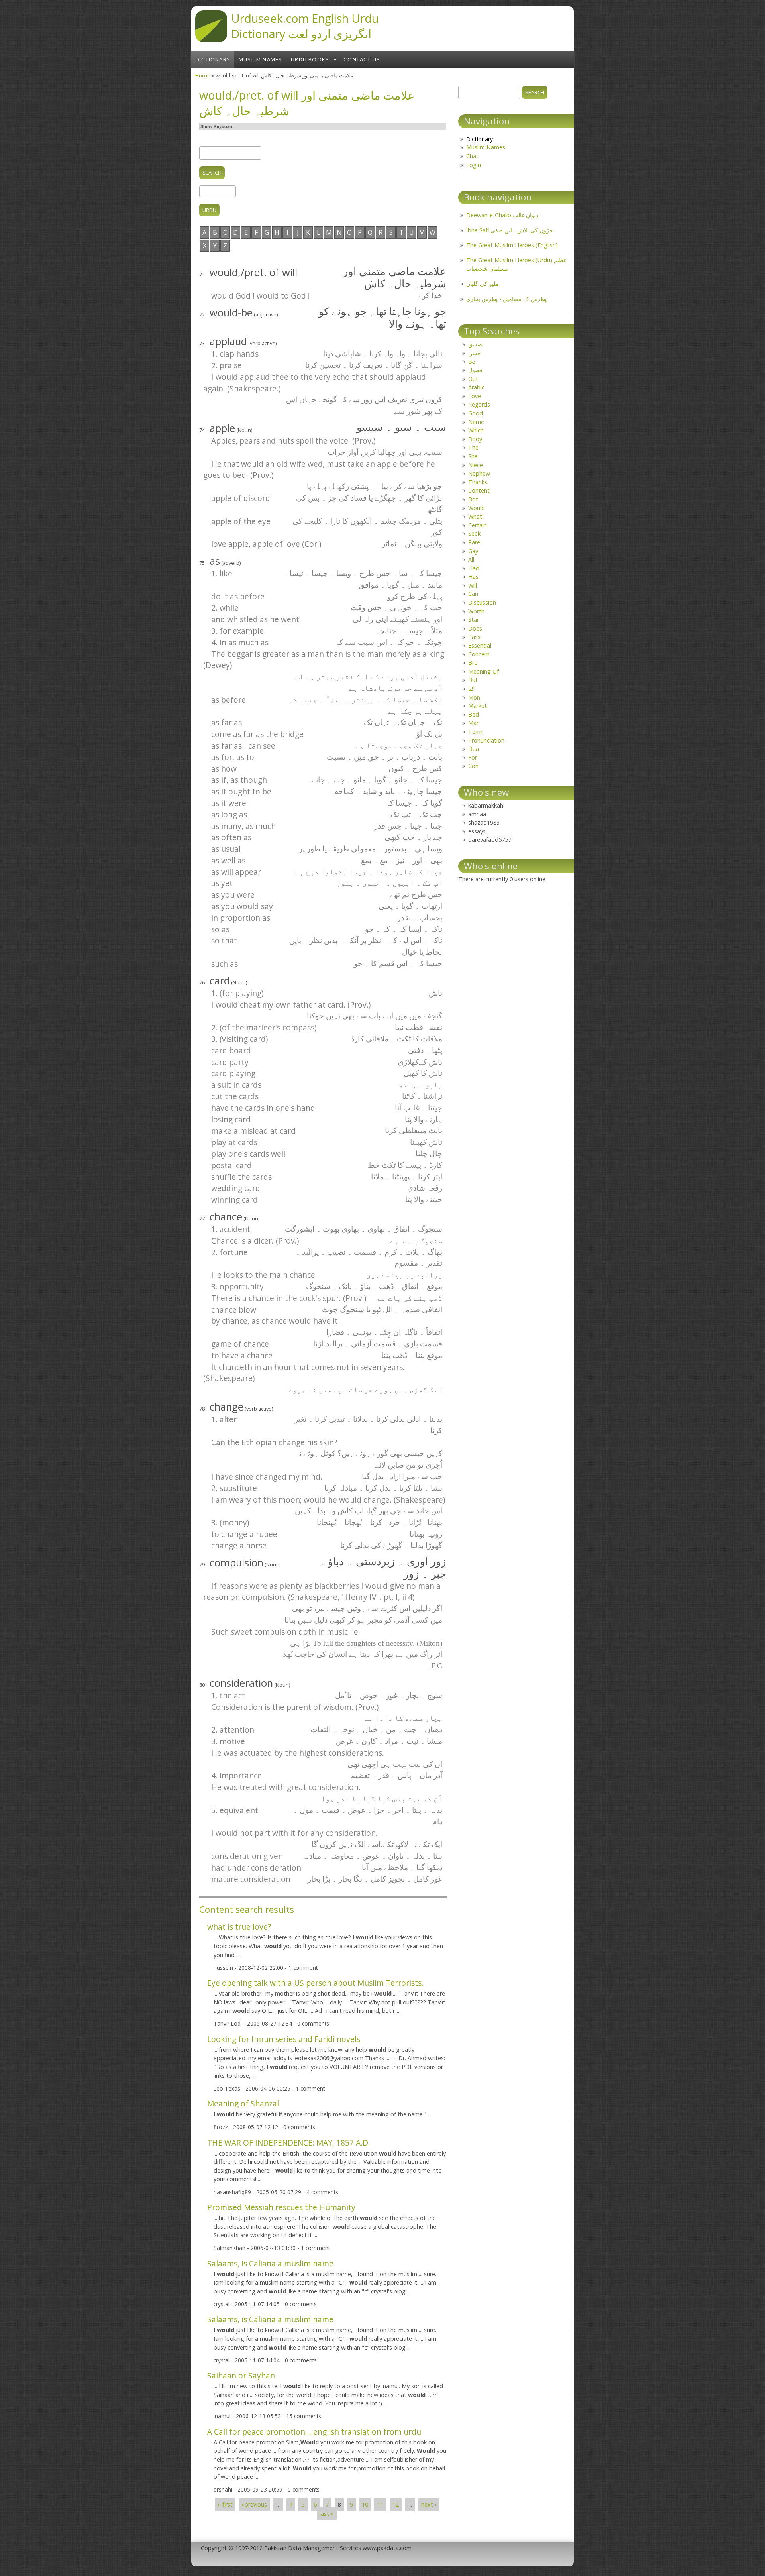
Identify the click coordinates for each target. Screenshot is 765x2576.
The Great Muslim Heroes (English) (512, 245)
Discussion (482, 602)
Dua (474, 749)
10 (365, 2505)
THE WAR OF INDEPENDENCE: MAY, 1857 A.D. (289, 2143)
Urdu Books (310, 59)
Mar (473, 723)
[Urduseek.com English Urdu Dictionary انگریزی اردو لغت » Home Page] (211, 40)
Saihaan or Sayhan (241, 2375)
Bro (473, 663)
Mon (474, 697)
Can (473, 594)
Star (474, 620)
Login (474, 165)
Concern (479, 654)
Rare (474, 542)
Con (473, 766)
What (475, 516)
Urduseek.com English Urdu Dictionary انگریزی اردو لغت (305, 26)
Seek (474, 533)
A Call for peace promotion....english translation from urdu (314, 2432)
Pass (474, 637)
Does (475, 628)
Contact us (362, 59)
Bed (474, 714)
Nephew (479, 473)
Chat (472, 156)
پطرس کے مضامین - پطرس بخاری (506, 299)
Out (473, 379)
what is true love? (239, 1927)
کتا (471, 689)
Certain (478, 525)
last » (327, 2514)
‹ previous (254, 2505)
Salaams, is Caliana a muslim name (270, 2263)
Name (476, 422)
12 (396, 2505)
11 (381, 2505)
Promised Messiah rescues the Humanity (281, 2207)
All (471, 559)
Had (474, 568)
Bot (473, 499)
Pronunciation (486, 740)
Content (479, 490)
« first (225, 2505)
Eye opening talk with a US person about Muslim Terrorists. (315, 1983)
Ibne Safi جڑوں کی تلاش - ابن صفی (510, 230)
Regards (479, 404)
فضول (475, 370)
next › (429, 2505)
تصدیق (476, 344)
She (473, 456)
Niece (476, 465)
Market (478, 706)
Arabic (476, 387)
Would (477, 508)
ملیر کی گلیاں (483, 284)
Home (203, 75)
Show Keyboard (217, 126)
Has (473, 577)
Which (476, 430)
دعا (472, 361)
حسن (475, 353)
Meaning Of (484, 671)
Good (476, 413)
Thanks (478, 482)
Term (475, 732)
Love (475, 396)
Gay (473, 551)
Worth (476, 611)
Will (473, 585)
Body (475, 439)
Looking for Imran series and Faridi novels (284, 2039)
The (473, 447)
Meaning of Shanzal (243, 2103)
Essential (480, 645)
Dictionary (213, 59)
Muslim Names (260, 59)
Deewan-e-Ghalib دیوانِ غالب (502, 215)
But (473, 680)
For (473, 757)
